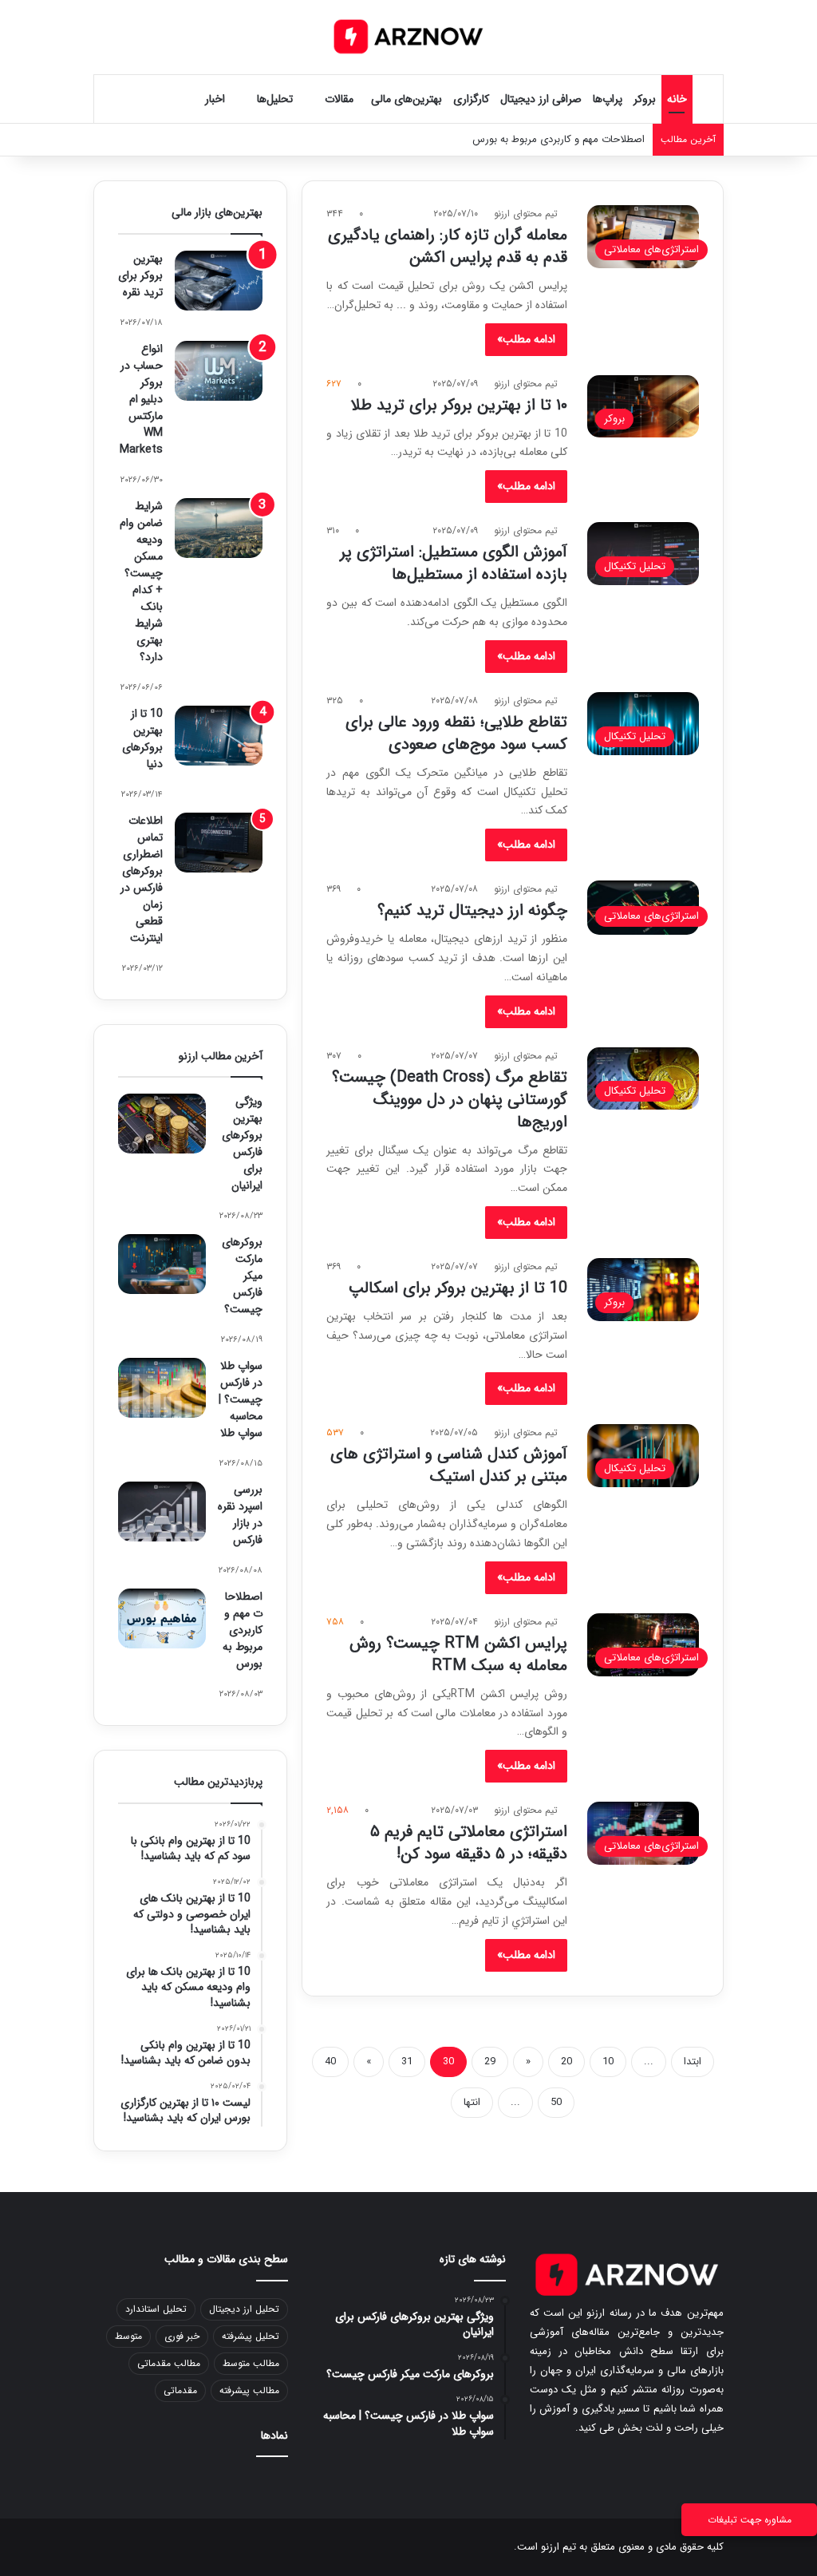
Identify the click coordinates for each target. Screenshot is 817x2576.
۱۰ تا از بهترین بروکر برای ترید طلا (459, 405)
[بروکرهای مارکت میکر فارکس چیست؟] (162, 1264)
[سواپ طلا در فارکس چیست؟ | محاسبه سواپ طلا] (162, 1388)
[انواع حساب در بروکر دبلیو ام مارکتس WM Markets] (219, 371)
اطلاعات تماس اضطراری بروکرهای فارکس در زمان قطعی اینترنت (142, 879)
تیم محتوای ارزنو (526, 214)
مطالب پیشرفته (249, 2390)
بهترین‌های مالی (407, 99)
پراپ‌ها (608, 99)
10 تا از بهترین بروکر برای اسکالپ (458, 1288)
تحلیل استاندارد (156, 2309)
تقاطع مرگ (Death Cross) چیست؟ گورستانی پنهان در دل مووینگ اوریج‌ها (450, 1100)
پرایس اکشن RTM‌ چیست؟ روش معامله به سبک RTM (458, 1654)
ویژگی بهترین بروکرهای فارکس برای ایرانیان (242, 1144)
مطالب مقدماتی (169, 2363)
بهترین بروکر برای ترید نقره (140, 275)
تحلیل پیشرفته (251, 2336)
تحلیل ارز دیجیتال (244, 2309)
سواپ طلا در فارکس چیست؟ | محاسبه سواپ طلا (241, 1399)
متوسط (128, 2336)
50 (556, 2102)
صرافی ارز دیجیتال (541, 99)
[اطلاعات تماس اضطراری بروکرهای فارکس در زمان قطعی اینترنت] (219, 843)
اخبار (215, 99)
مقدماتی (180, 2390)
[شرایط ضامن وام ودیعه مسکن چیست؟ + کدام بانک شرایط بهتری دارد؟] (219, 528)
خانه (677, 99)
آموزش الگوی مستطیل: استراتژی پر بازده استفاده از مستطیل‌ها (454, 563)
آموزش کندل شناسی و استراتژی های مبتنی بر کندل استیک (449, 1465)
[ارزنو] (408, 37)
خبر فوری (182, 2336)
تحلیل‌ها (275, 99)
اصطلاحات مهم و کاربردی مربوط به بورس (243, 1630)
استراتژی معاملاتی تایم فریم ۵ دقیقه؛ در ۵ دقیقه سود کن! (469, 1843)
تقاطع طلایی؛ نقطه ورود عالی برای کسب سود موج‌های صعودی (456, 733)
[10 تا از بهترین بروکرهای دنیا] (219, 736)
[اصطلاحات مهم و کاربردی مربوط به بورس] (162, 1618)
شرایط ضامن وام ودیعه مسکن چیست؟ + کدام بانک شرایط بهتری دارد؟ (141, 582)
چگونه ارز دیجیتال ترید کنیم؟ (472, 910)
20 (566, 2062)
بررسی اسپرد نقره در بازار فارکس (240, 1515)
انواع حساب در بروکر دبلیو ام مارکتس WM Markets (141, 399)
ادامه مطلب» (526, 339)
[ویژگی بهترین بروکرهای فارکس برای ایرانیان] (162, 1124)
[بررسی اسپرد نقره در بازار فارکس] (162, 1512)
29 (490, 2062)
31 (407, 2062)
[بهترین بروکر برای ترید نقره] (219, 281)
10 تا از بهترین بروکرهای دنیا (142, 739)
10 (608, 2062)
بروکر (645, 99)
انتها (472, 2102)
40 (330, 2062)
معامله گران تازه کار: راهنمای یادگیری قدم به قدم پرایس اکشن (448, 246)
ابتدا (693, 2062)
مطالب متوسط (251, 2363)
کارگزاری (471, 99)
